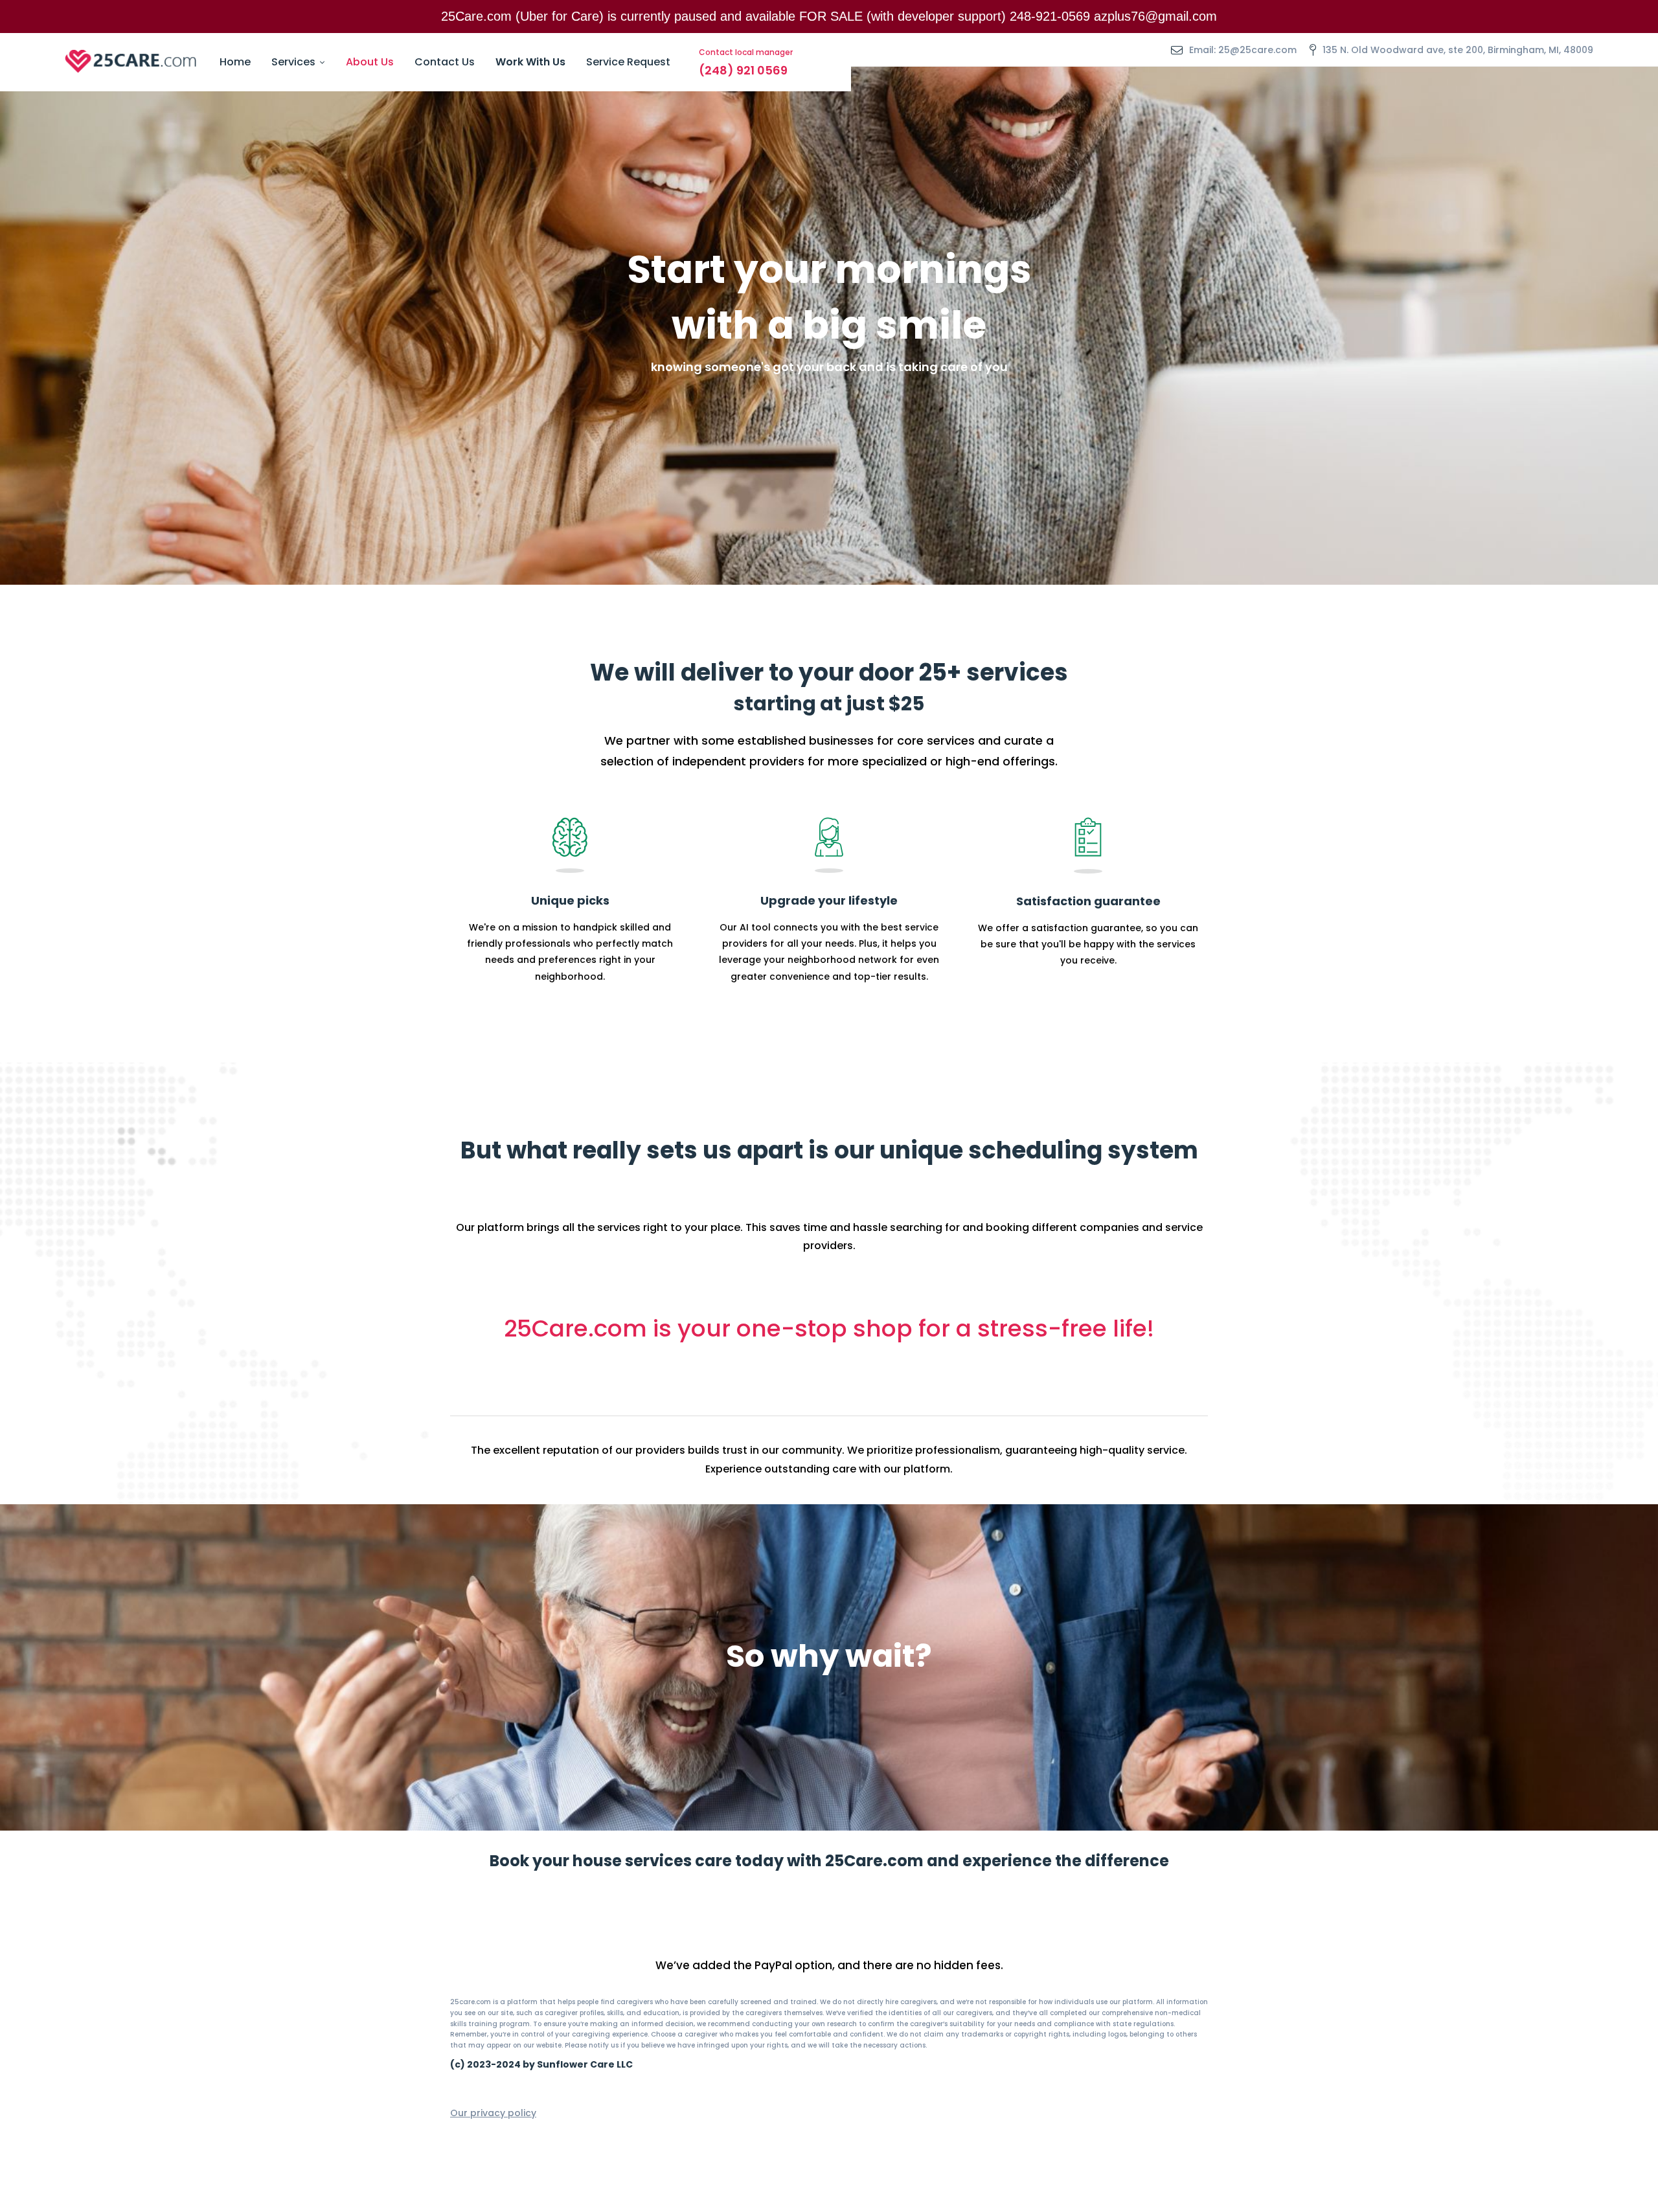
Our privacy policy (493, 2113)
